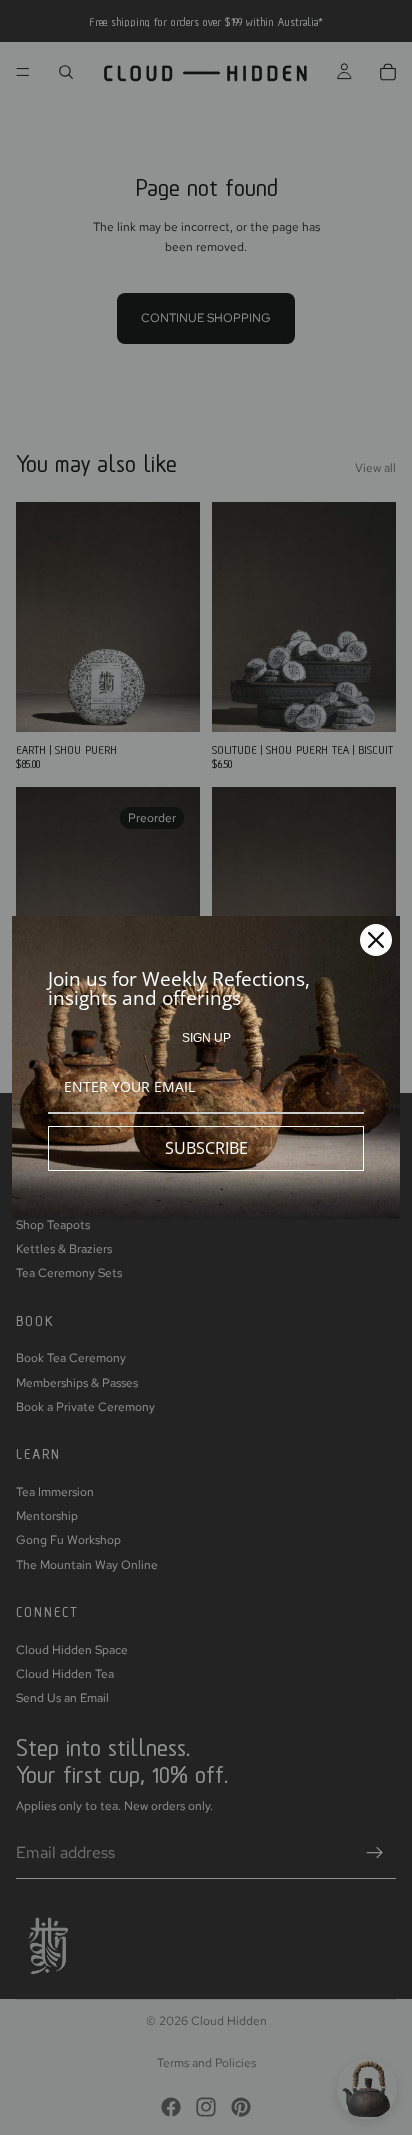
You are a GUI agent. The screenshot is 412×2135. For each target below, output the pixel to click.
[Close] (376, 940)
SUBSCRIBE (206, 1148)
